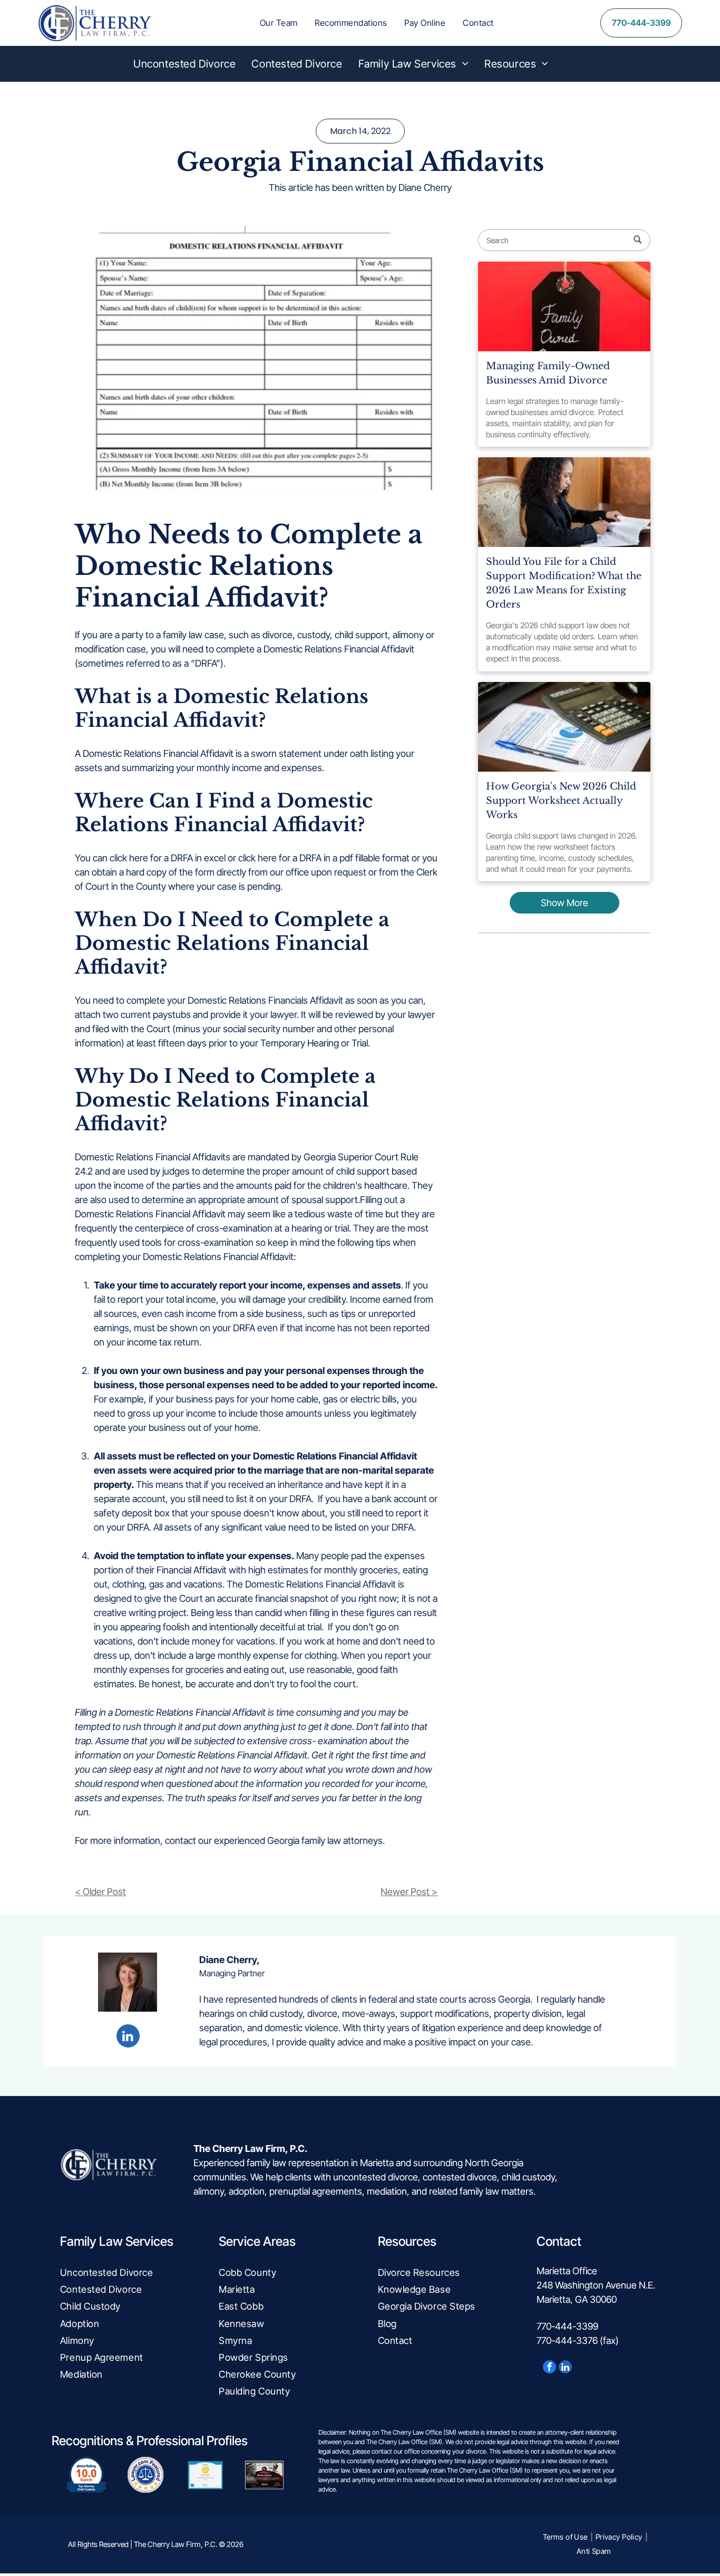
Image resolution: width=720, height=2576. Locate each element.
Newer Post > (409, 1892)
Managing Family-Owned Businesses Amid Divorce (548, 373)
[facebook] (549, 2368)
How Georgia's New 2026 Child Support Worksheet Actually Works (561, 801)
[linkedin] (128, 2037)
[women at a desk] (564, 502)
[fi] (564, 727)
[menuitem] (279, 23)
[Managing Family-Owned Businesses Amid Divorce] (564, 306)
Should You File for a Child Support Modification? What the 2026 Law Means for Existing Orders (564, 583)
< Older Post (100, 1892)
